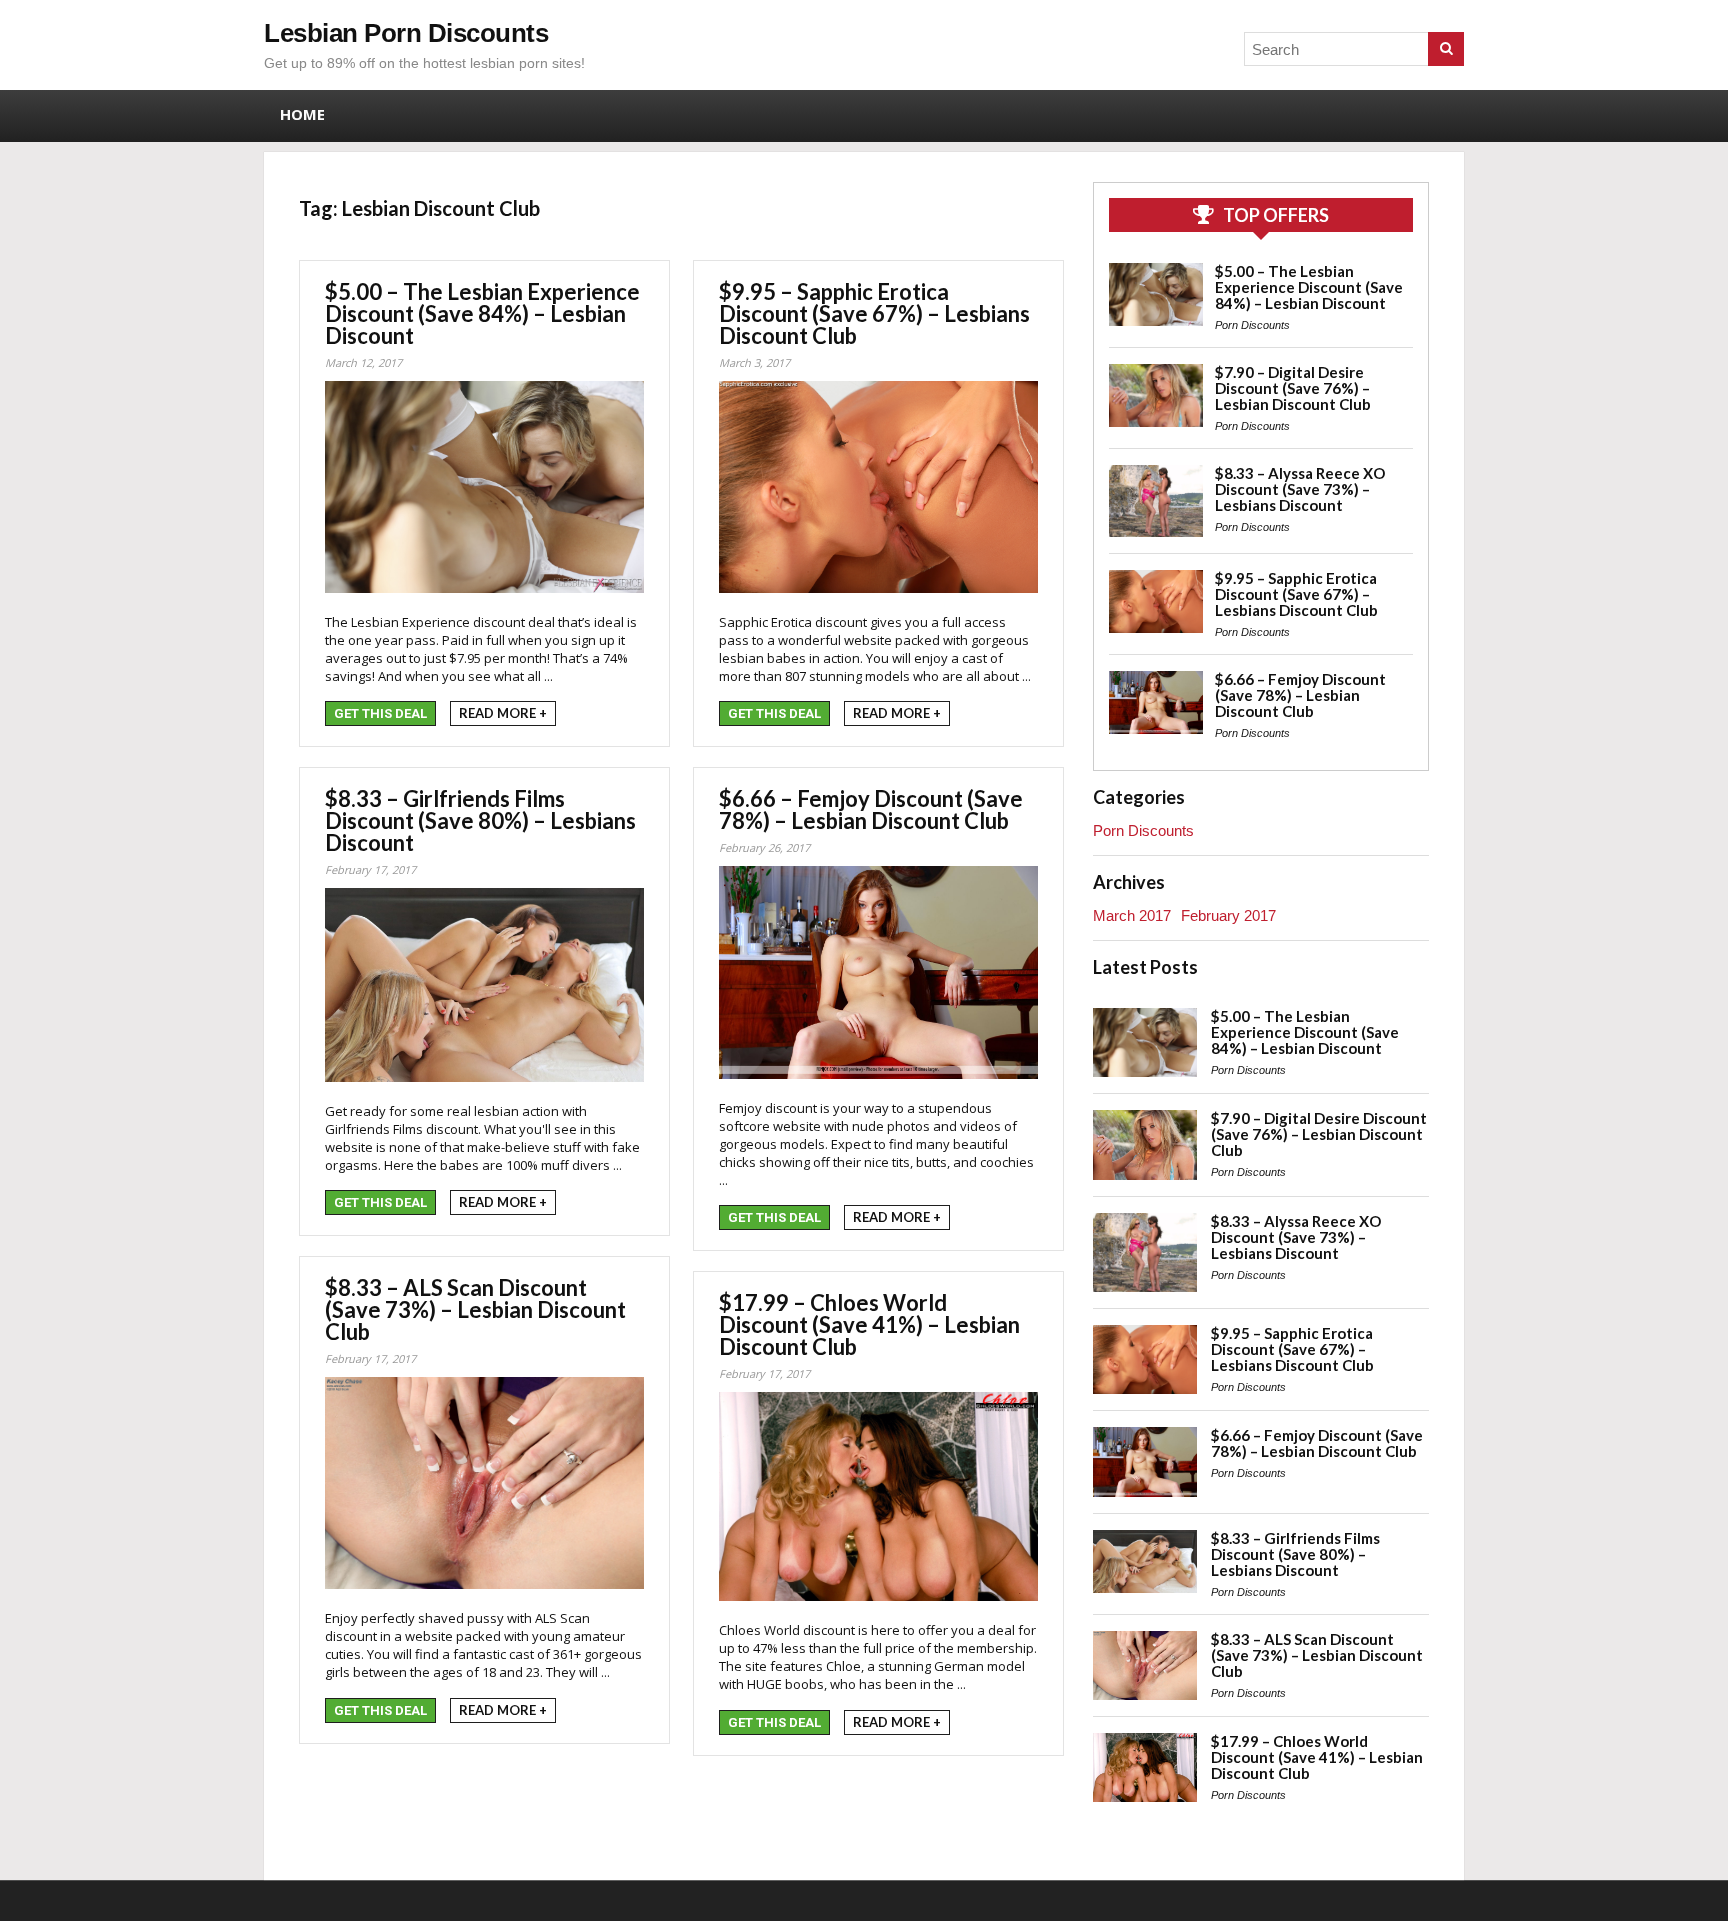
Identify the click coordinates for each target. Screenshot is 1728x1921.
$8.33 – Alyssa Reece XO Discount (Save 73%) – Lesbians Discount (1300, 489)
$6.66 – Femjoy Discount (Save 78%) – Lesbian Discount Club (871, 809)
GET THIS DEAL (380, 713)
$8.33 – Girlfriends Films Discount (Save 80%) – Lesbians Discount (480, 820)
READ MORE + (503, 713)
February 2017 (1228, 915)
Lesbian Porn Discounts (406, 33)
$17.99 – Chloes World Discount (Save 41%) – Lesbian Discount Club (869, 1324)
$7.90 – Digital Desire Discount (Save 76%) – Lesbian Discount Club (1293, 388)
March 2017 (1132, 915)
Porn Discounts (1252, 325)
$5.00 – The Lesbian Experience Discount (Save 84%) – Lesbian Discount (482, 313)
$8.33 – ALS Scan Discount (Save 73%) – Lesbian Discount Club (475, 1309)
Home (302, 114)
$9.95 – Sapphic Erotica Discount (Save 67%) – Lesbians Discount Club (874, 313)
